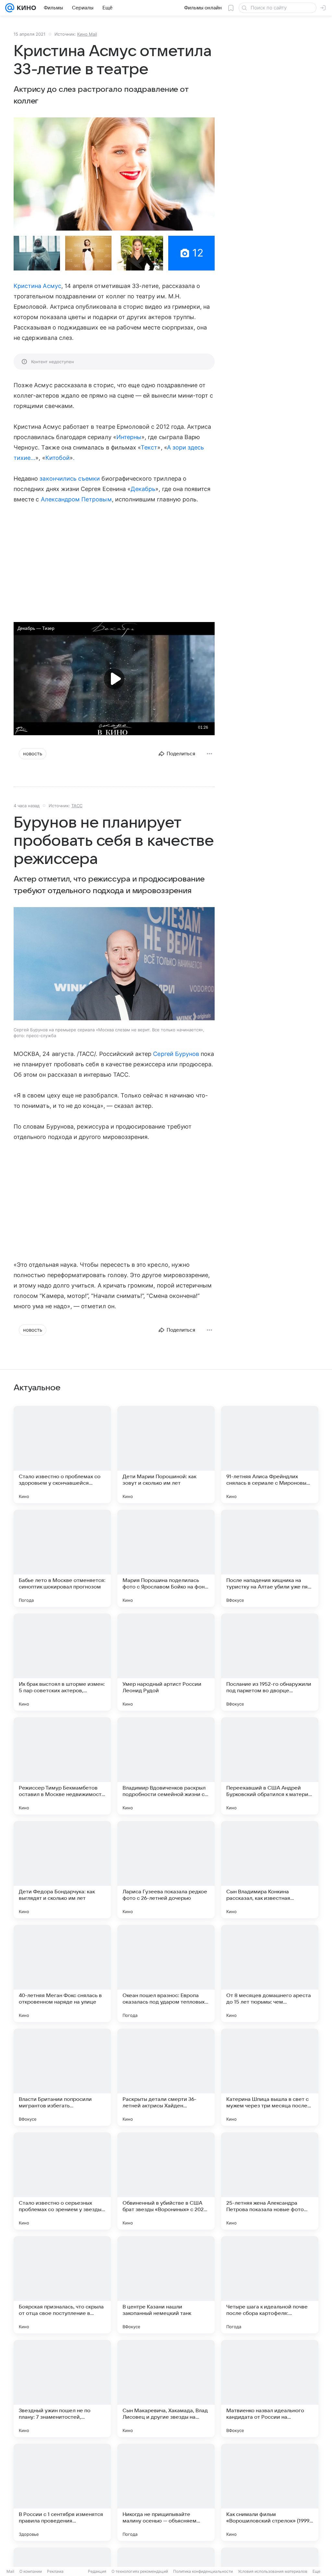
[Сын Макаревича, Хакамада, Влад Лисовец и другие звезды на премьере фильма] (166, 2389)
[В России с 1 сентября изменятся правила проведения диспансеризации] (62, 2492)
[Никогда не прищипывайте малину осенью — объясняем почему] (166, 2492)
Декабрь (143, 489)
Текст (149, 447)
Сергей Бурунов (176, 1054)
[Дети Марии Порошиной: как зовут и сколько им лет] (166, 1455)
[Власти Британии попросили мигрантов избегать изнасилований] (62, 2077)
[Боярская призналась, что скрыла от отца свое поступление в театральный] (62, 2285)
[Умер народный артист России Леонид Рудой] (166, 1662)
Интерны (129, 437)
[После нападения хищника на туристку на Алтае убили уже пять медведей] (270, 1558)
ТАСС (77, 806)
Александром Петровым (76, 499)
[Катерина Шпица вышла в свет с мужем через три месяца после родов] (270, 2077)
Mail (10, 2571)
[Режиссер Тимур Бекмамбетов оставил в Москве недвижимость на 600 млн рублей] (62, 1766)
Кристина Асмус (37, 286)
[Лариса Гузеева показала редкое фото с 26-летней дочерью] (166, 1870)
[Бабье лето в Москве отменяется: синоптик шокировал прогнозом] (62, 1558)
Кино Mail (87, 34)
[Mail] (10, 8)
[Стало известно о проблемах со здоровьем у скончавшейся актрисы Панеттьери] (62, 1455)
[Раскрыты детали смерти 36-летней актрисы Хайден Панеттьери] (166, 2077)
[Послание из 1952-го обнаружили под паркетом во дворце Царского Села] (270, 1662)
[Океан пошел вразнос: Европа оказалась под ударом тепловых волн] (166, 1973)
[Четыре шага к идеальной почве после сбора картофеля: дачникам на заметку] (270, 2285)
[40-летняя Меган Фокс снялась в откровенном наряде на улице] (62, 1973)
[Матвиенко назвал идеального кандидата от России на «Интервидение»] (270, 2389)
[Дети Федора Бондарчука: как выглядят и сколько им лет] (62, 1870)
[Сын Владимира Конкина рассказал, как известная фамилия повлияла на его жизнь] (270, 1870)
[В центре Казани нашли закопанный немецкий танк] (166, 2285)
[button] (114, 174)
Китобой (58, 458)
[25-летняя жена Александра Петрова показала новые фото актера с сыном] (270, 2181)
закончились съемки (70, 479)
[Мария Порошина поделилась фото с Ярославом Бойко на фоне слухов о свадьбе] (166, 1558)
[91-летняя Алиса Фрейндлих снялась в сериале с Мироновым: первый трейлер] (270, 1455)
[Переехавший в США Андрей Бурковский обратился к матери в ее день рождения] (270, 1766)
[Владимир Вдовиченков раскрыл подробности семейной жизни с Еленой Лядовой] (166, 1766)
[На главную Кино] (25, 8)
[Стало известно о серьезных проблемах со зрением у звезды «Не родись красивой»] (62, 2181)
